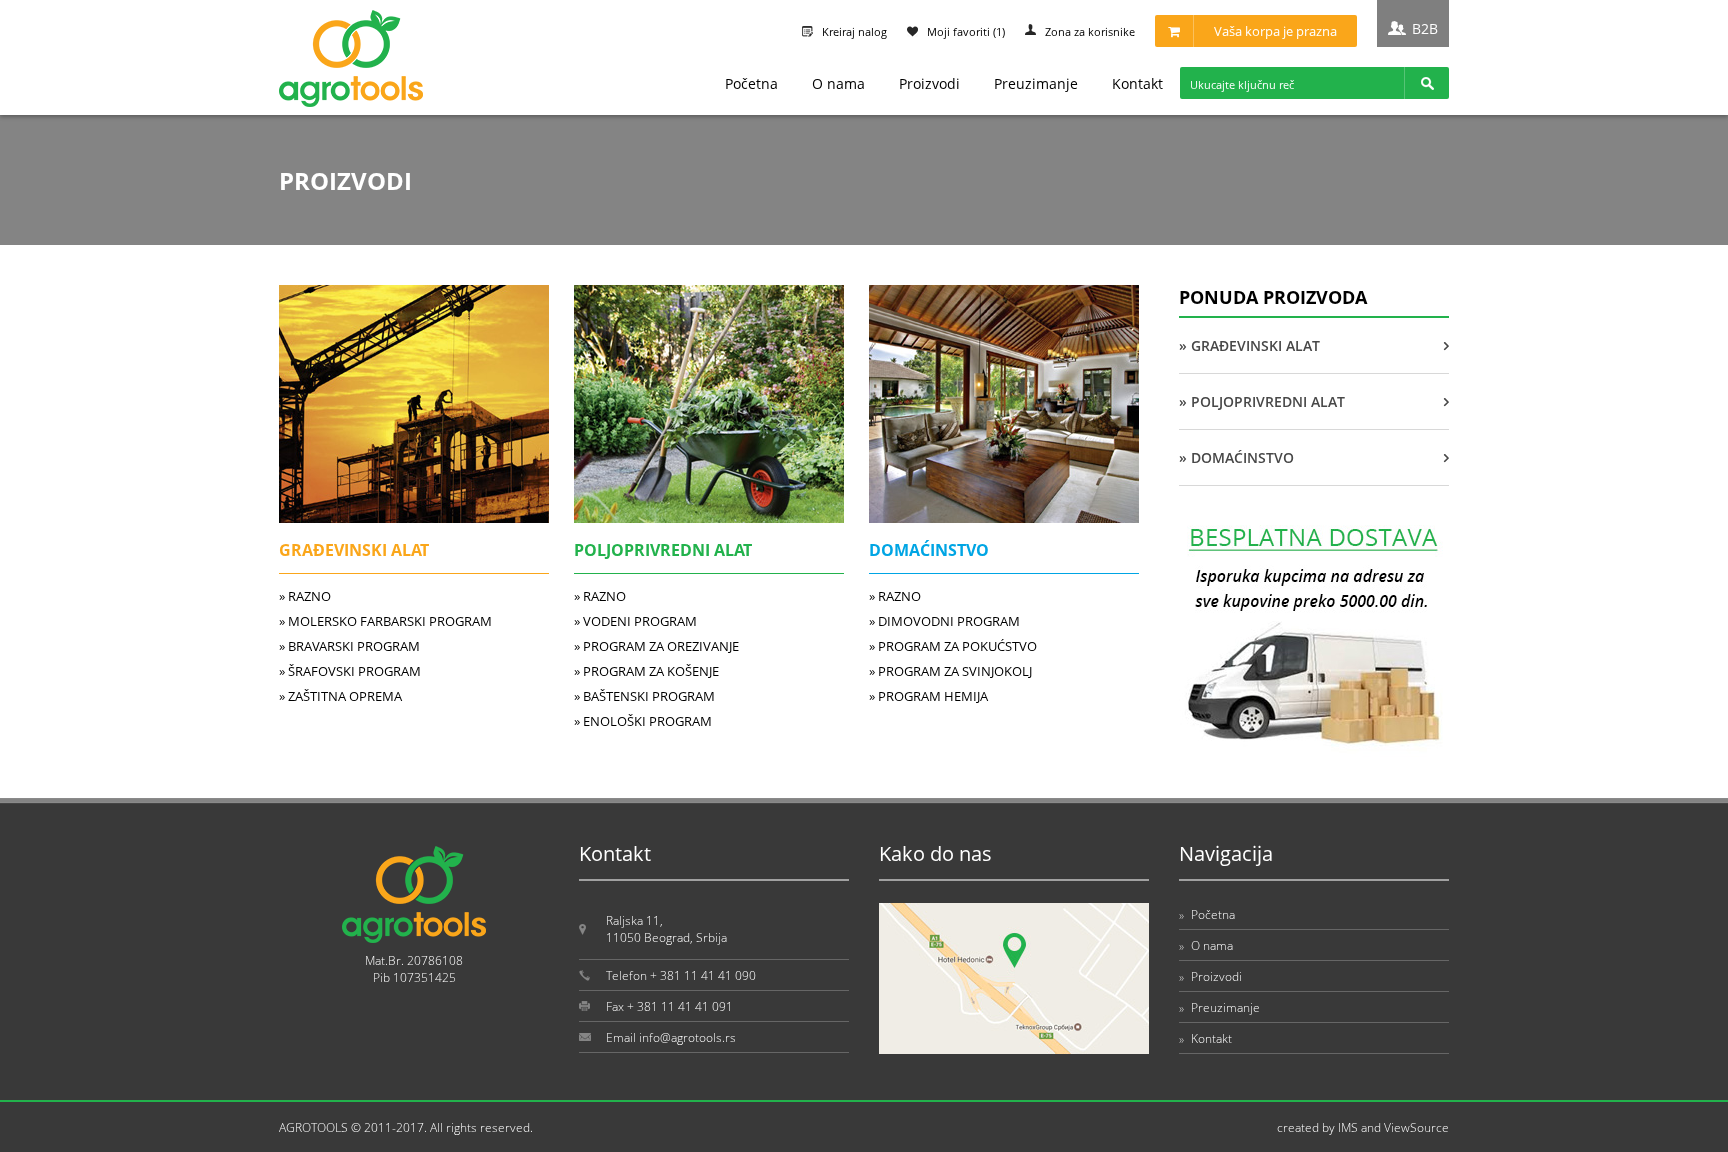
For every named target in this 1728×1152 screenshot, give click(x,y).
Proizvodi (929, 83)
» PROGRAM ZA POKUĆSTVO (953, 646)
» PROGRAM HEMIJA (928, 696)
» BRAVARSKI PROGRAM (349, 646)
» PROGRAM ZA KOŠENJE (646, 671)
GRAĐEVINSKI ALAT (354, 550)
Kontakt (1137, 83)
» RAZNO (305, 596)
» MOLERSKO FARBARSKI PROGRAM (385, 621)
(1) (966, 31)
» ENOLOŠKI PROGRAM (643, 721)
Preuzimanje (1036, 83)
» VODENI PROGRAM (635, 621)
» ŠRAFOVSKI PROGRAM (350, 671)
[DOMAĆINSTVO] (1004, 518)
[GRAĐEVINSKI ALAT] (414, 518)
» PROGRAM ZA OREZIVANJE (656, 646)
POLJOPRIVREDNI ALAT (663, 550)
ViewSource (1416, 1127)
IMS (1348, 1127)
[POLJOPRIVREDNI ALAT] (709, 518)
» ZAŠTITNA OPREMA (340, 696)
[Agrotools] (351, 102)
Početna (751, 83)
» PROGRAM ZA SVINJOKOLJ (950, 671)
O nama (838, 83)
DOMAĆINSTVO (929, 550)
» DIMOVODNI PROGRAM (944, 621)
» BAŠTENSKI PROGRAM (644, 696)
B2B (1425, 28)
